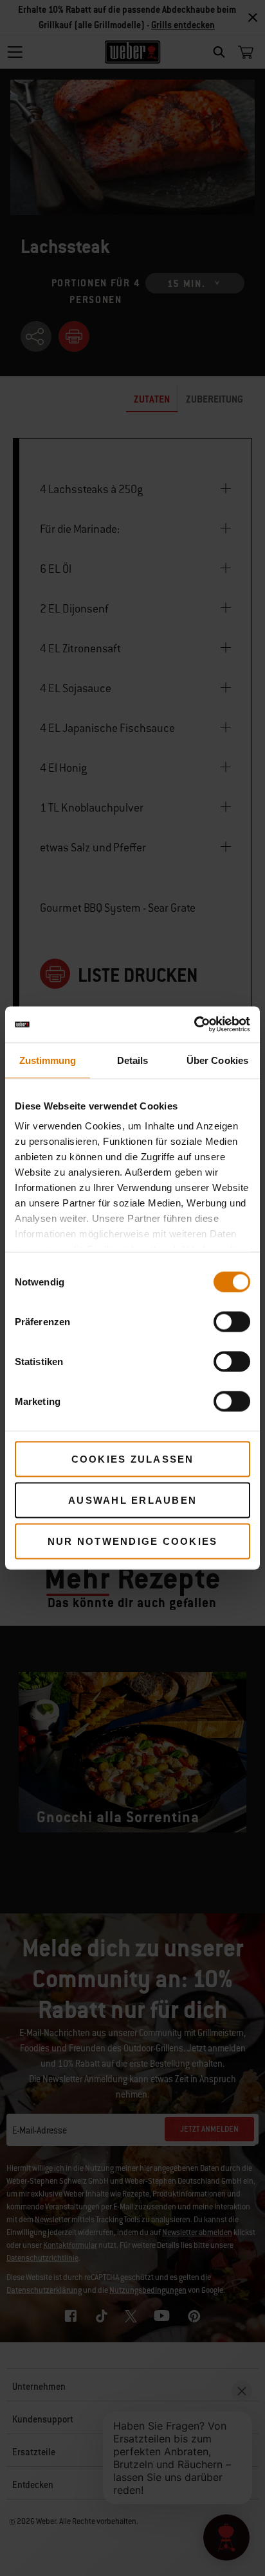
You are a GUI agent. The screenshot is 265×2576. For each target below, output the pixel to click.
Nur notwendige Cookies (133, 1541)
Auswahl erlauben (132, 1500)
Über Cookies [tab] (217, 1060)
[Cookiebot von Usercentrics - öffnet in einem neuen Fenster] (194, 1025)
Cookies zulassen (133, 1458)
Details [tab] (133, 1060)
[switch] (232, 1321)
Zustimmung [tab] (48, 1060)
